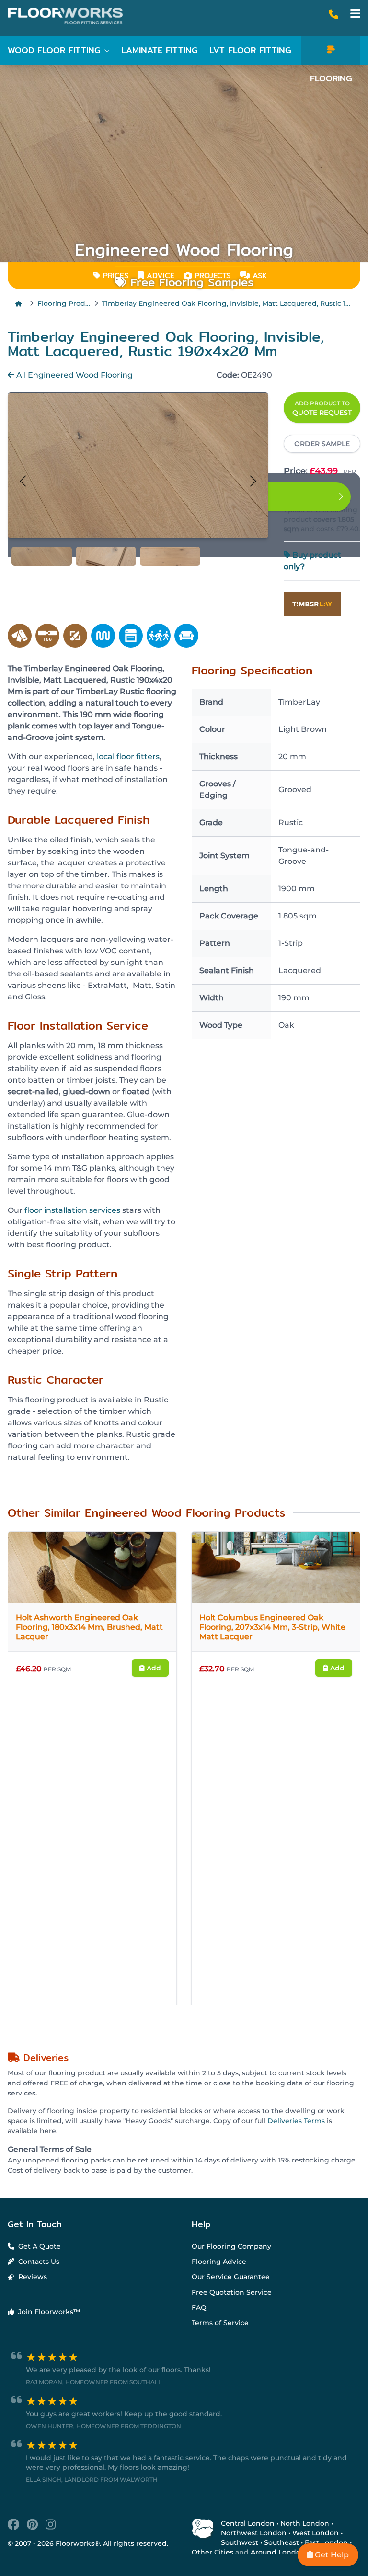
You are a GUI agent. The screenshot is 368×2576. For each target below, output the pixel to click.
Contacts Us (38, 2262)
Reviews (32, 2277)
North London (305, 2523)
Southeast (282, 2542)
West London (316, 2533)
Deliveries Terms (296, 2121)
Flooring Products (64, 303)
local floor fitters (128, 756)
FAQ (199, 2307)
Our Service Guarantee (231, 2277)
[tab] (42, 556)
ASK (258, 275)
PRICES (114, 275)
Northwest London (254, 2533)
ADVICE (161, 275)
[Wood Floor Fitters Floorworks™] (69, 16)
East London (326, 2542)
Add (153, 1668)
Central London (248, 2523)
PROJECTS (211, 275)
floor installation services (72, 1210)
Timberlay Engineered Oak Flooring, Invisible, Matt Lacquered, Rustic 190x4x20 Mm (227, 303)
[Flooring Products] (331, 50)
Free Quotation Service (232, 2292)
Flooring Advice (219, 2262)
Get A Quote (39, 2246)
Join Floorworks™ (48, 2312)
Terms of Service (220, 2323)
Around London (278, 2552)
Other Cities (213, 2552)
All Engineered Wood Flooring (74, 375)
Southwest (240, 2542)
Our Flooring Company (231, 2246)
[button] (355, 14)
